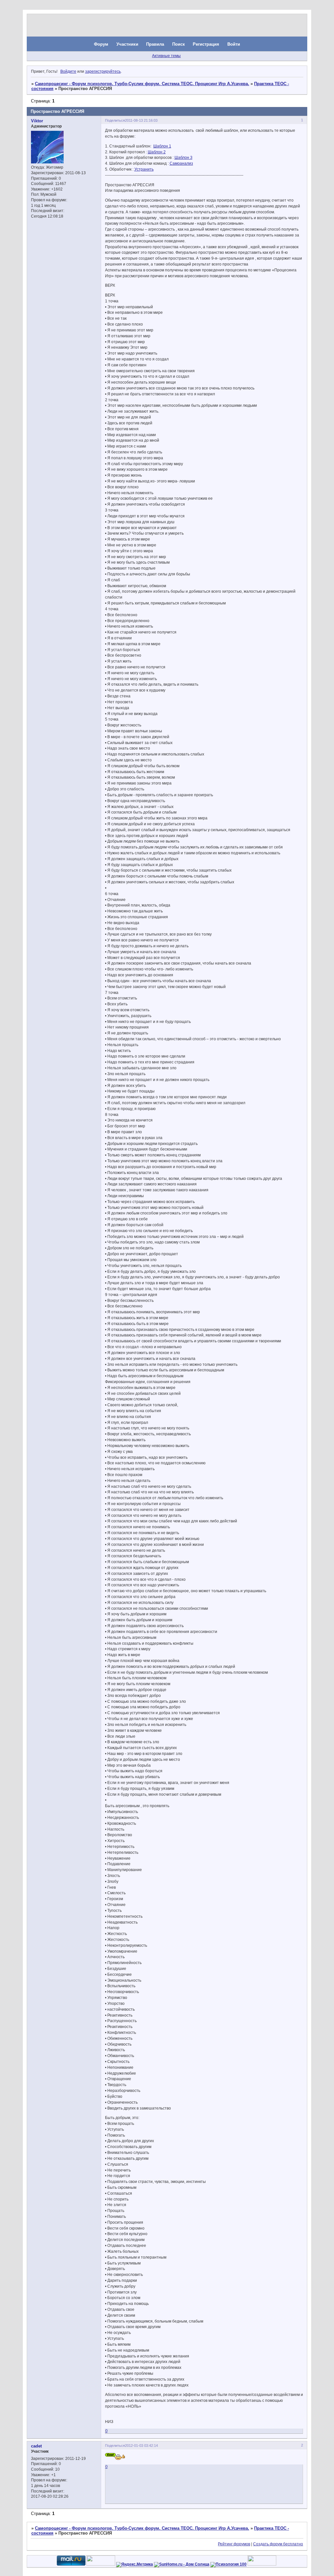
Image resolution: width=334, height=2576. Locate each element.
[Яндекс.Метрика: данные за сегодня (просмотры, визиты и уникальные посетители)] (135, 2565)
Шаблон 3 (183, 158)
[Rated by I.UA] (101, 2564)
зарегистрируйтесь (103, 71)
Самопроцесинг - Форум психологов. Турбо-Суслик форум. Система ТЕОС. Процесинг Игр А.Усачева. (142, 84)
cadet (36, 2446)
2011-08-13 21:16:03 (141, 120)
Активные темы (166, 56)
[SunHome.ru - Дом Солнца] (182, 2564)
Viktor (37, 121)
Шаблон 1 (162, 146)
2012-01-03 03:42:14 (141, 2446)
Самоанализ (181, 163)
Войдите (68, 71)
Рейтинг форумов (234, 2544)
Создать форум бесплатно (278, 2544)
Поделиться (115, 120)
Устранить (144, 169)
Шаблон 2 (157, 152)
